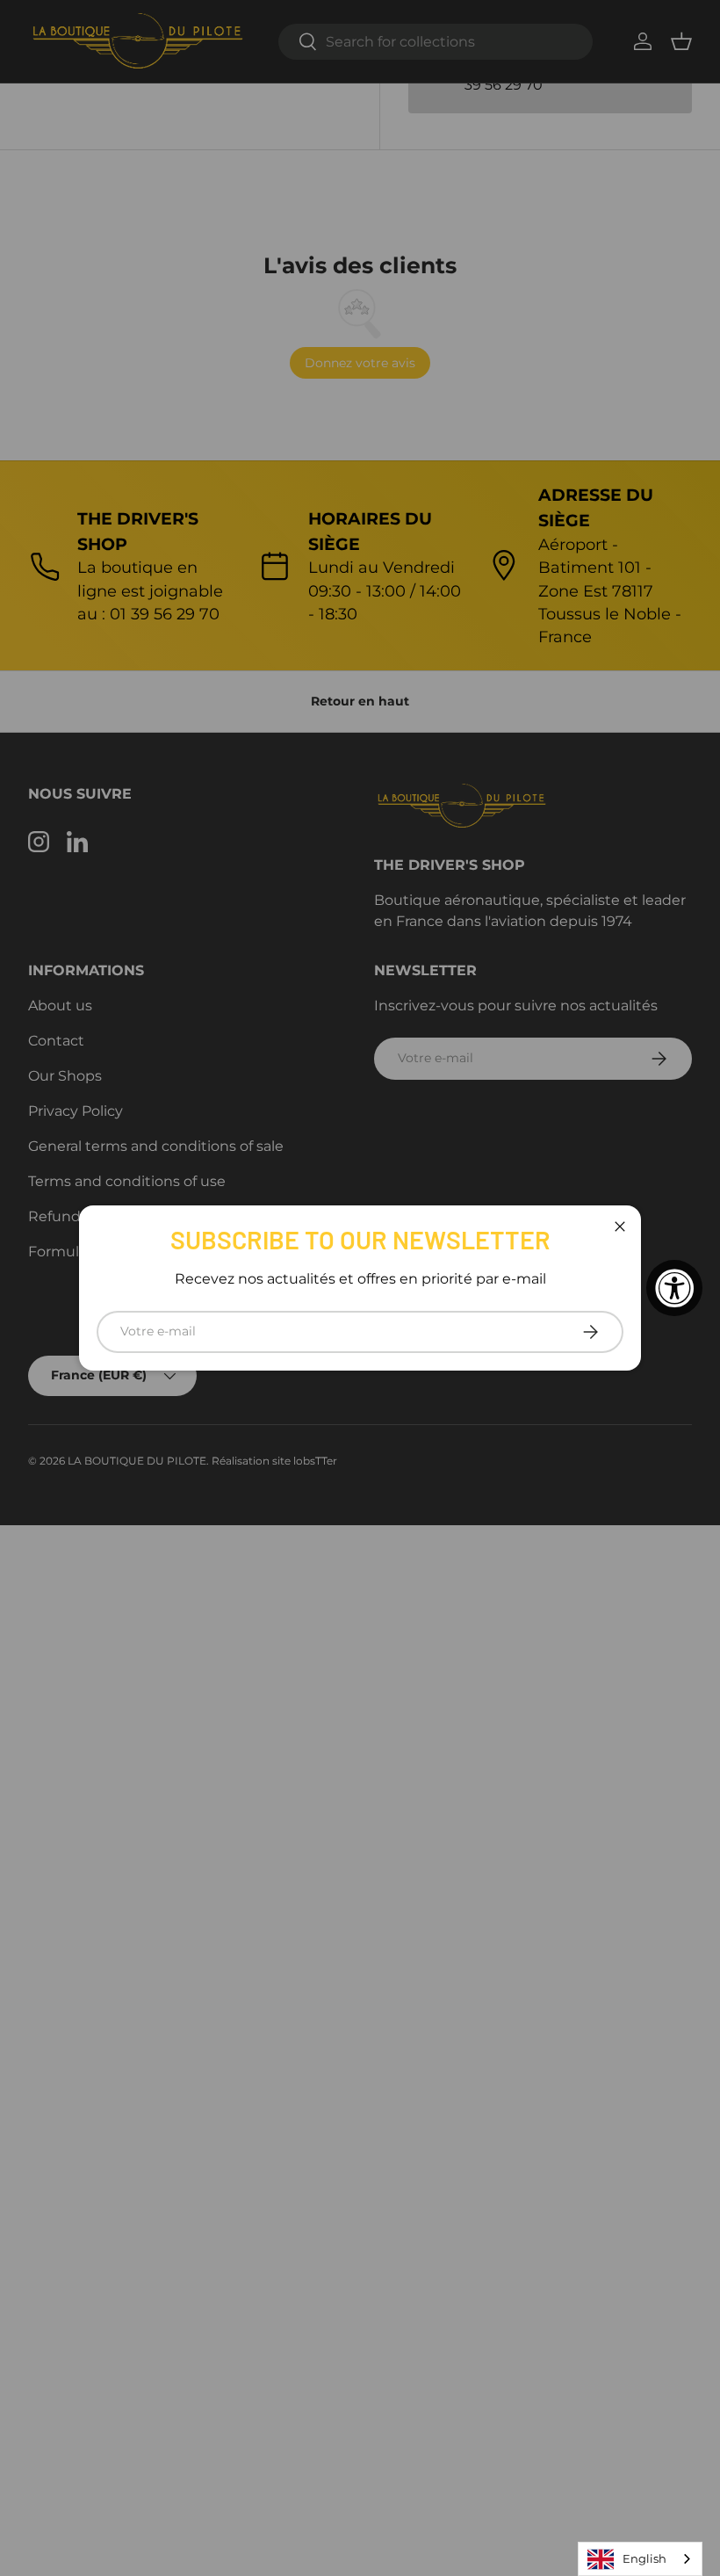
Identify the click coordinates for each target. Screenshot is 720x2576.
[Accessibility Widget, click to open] (674, 1288)
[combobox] (640, 2559)
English (644, 2558)
